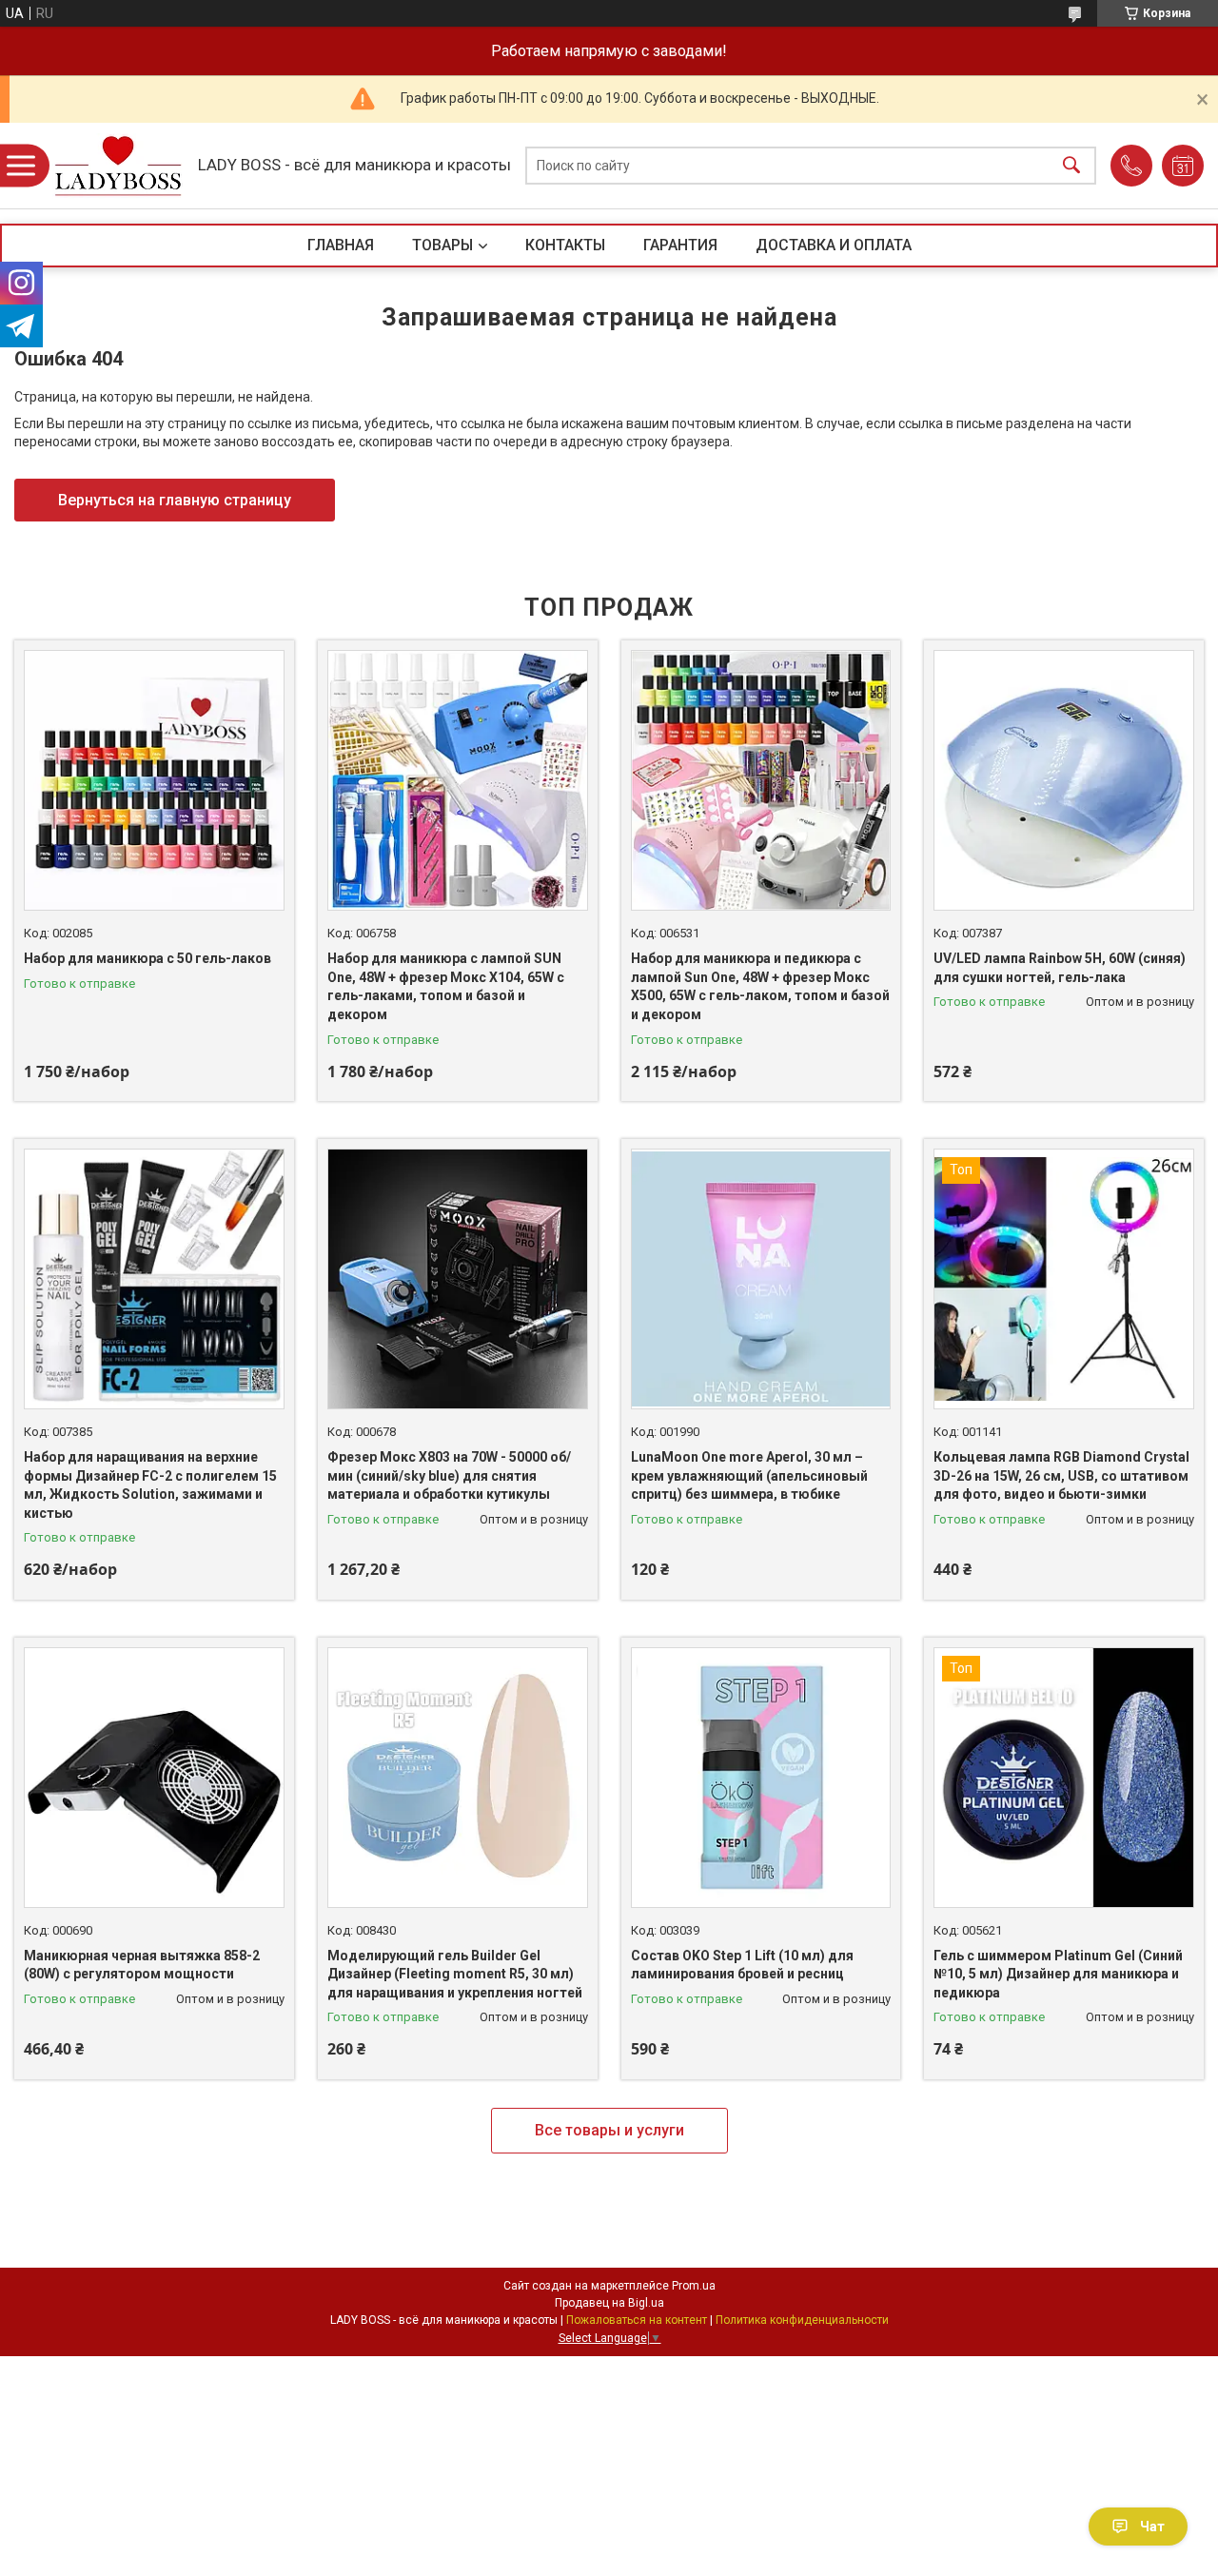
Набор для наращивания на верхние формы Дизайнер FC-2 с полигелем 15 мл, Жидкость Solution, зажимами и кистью (150, 1485)
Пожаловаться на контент (637, 2320)
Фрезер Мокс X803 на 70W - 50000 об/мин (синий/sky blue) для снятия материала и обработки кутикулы (449, 1475)
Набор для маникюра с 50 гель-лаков (147, 958)
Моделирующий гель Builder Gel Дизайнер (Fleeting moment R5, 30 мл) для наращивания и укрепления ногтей (455, 1974)
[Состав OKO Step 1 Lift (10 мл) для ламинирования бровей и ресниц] (761, 1778)
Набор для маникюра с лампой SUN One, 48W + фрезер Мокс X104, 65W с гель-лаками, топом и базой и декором (446, 986)
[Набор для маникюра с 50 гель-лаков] (154, 780)
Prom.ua (694, 2286)
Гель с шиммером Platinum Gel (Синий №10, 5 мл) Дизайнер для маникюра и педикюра (1058, 1974)
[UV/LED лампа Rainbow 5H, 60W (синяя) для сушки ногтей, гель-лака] (1064, 780)
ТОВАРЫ (442, 245)
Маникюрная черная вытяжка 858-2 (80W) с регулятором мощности (142, 1965)
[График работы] (1183, 166)
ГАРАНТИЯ (680, 245)
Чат (1152, 2527)
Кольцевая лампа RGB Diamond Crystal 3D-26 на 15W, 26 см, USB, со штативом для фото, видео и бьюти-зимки (1061, 1475)
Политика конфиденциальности (802, 2320)
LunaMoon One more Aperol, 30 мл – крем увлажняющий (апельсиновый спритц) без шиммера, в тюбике (749, 1475)
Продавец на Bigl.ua (609, 2303)
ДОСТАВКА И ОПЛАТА (834, 245)
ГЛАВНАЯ (341, 245)
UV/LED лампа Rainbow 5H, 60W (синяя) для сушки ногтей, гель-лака (1060, 968)
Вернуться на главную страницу (175, 500)
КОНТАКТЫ (565, 245)
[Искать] (1071, 166)
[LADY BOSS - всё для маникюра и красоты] (118, 166)
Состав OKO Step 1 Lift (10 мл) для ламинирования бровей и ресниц (742, 1965)
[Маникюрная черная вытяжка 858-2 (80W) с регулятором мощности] (154, 1778)
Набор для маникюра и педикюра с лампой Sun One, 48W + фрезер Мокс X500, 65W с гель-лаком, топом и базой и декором (760, 986)
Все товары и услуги (609, 2130)
